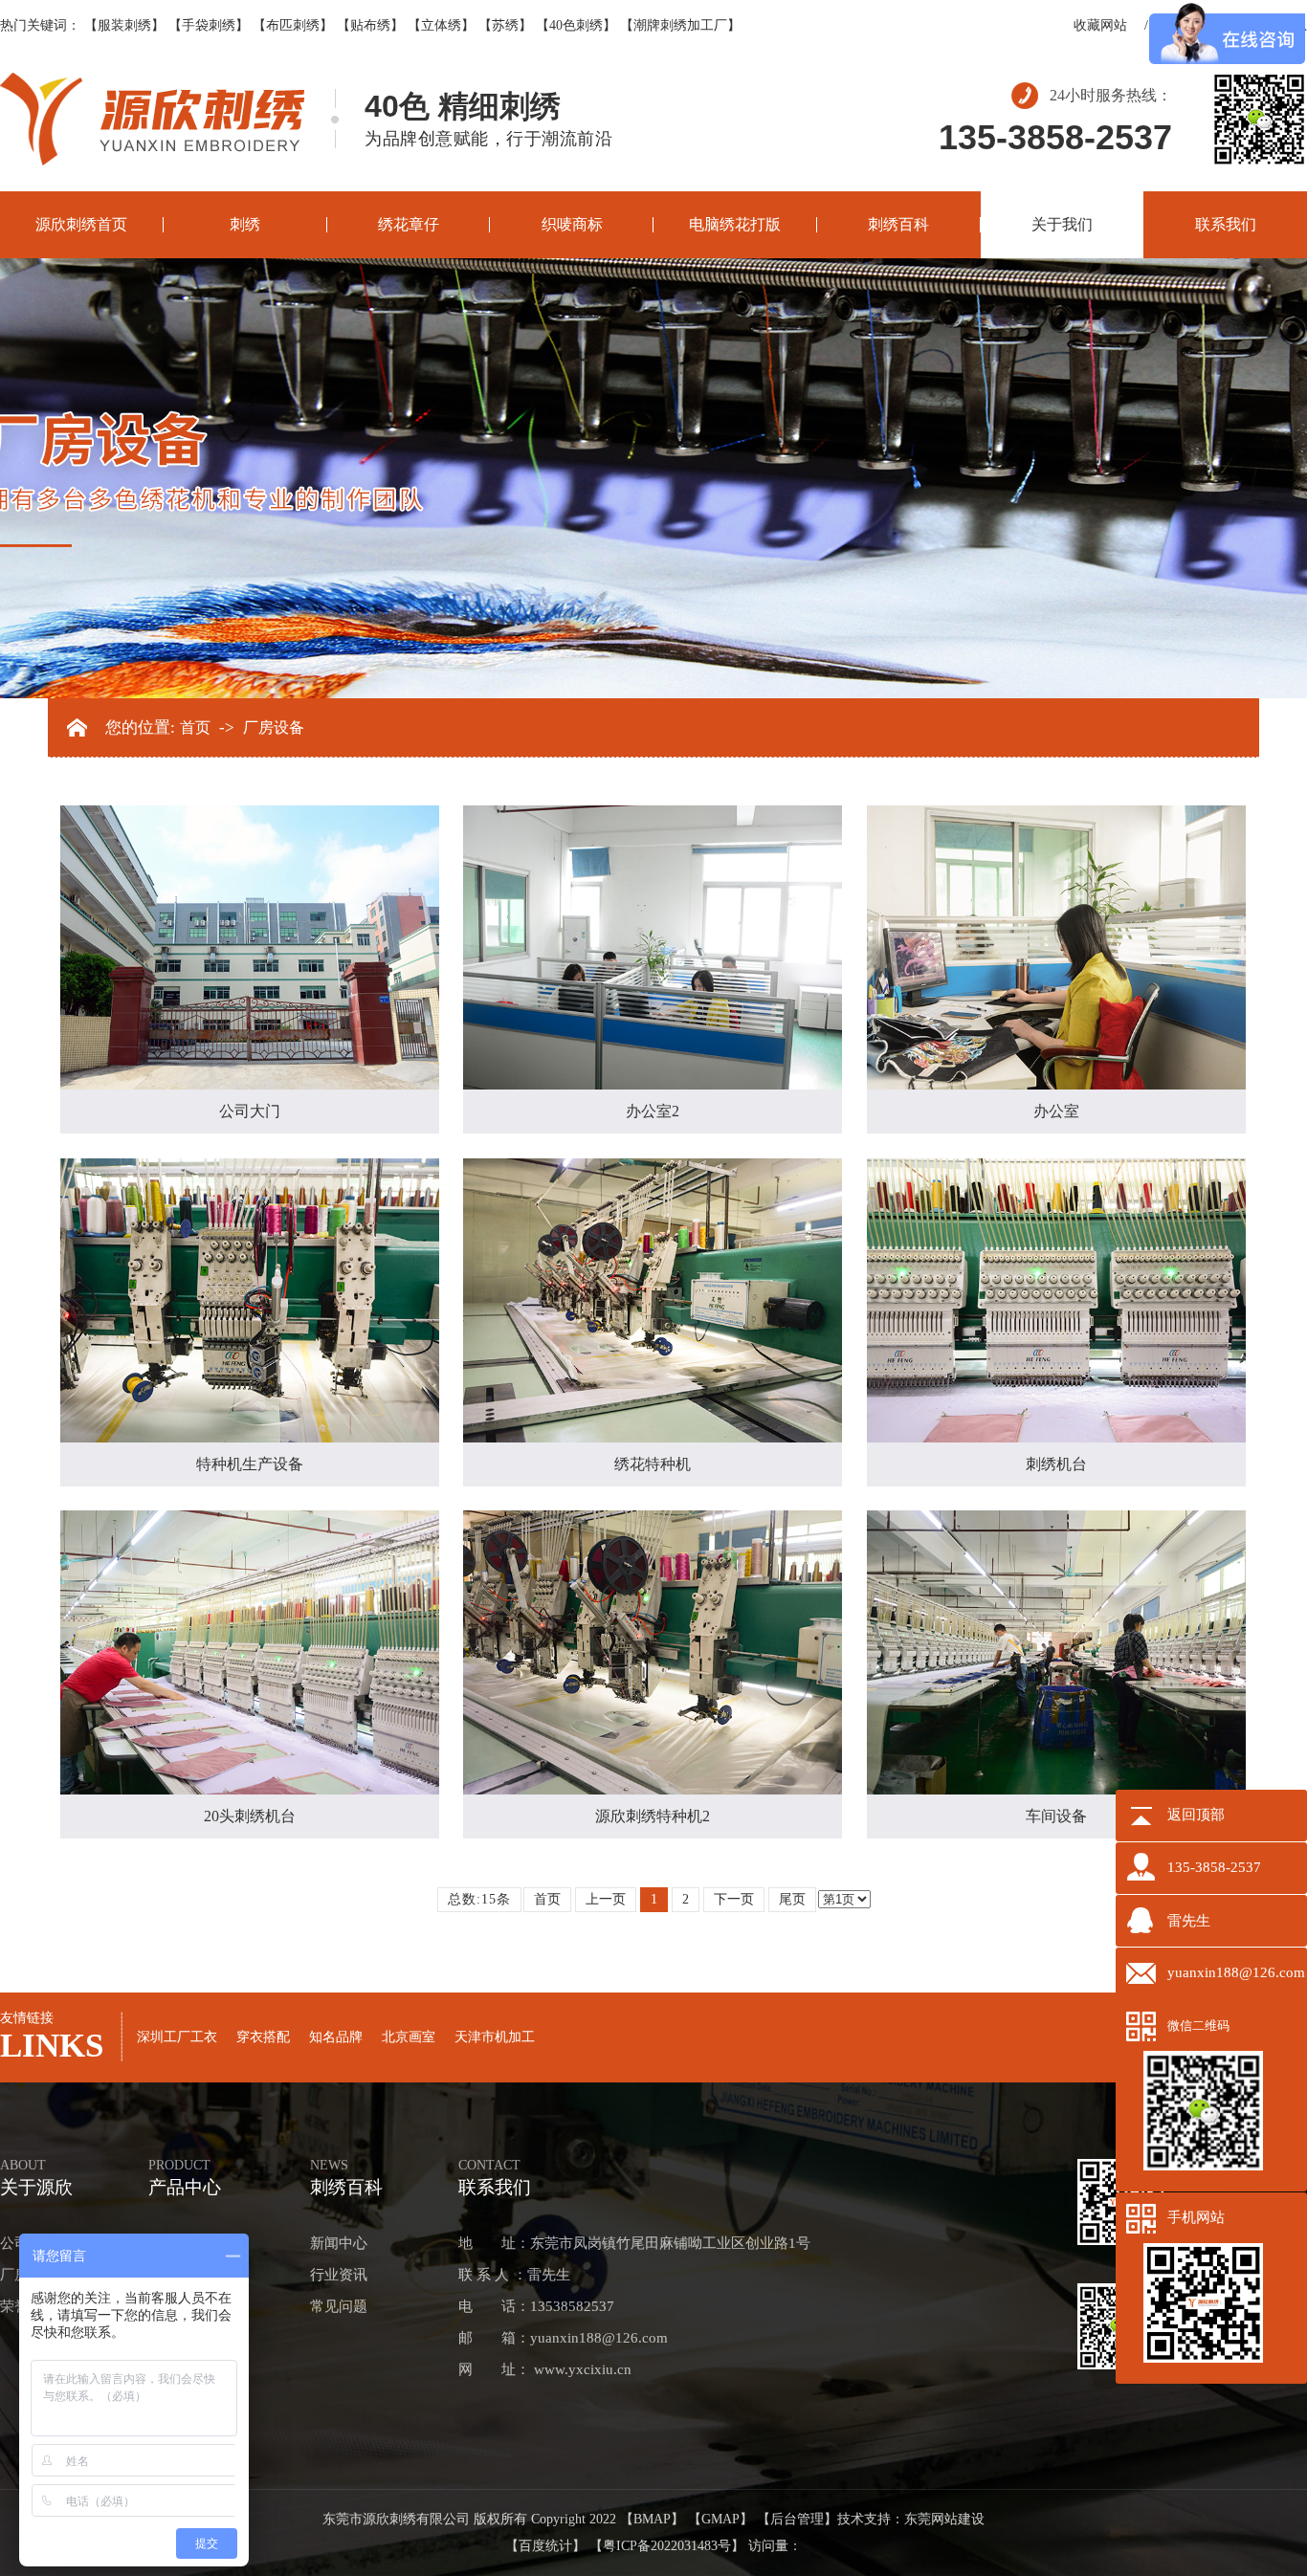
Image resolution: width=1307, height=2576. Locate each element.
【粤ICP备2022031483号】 (667, 2546)
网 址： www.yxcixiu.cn (545, 2369)
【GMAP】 (720, 2519)
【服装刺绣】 (124, 25)
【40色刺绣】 (576, 25)
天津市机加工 (495, 2037)
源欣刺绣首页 (81, 224)
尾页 (792, 1899)
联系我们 (1226, 224)
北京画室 (409, 2037)
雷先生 (1189, 1921)
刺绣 (245, 224)
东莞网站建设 (944, 2519)
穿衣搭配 (263, 2037)
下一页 (734, 1899)
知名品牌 (336, 2037)
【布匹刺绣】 (293, 25)
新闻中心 (339, 2243)
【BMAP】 (652, 2519)
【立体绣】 (441, 25)
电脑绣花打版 (735, 224)
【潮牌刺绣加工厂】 (680, 25)
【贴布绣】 (370, 25)
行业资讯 (339, 2275)
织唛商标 (572, 224)
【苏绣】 (505, 25)
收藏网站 (1100, 25)
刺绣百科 (898, 224)
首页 (195, 728)
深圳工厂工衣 (177, 2037)
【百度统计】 (545, 2546)
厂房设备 (274, 728)
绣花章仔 (409, 224)
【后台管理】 (797, 2519)
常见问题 (339, 2306)
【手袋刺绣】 (209, 25)
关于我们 (1062, 224)
